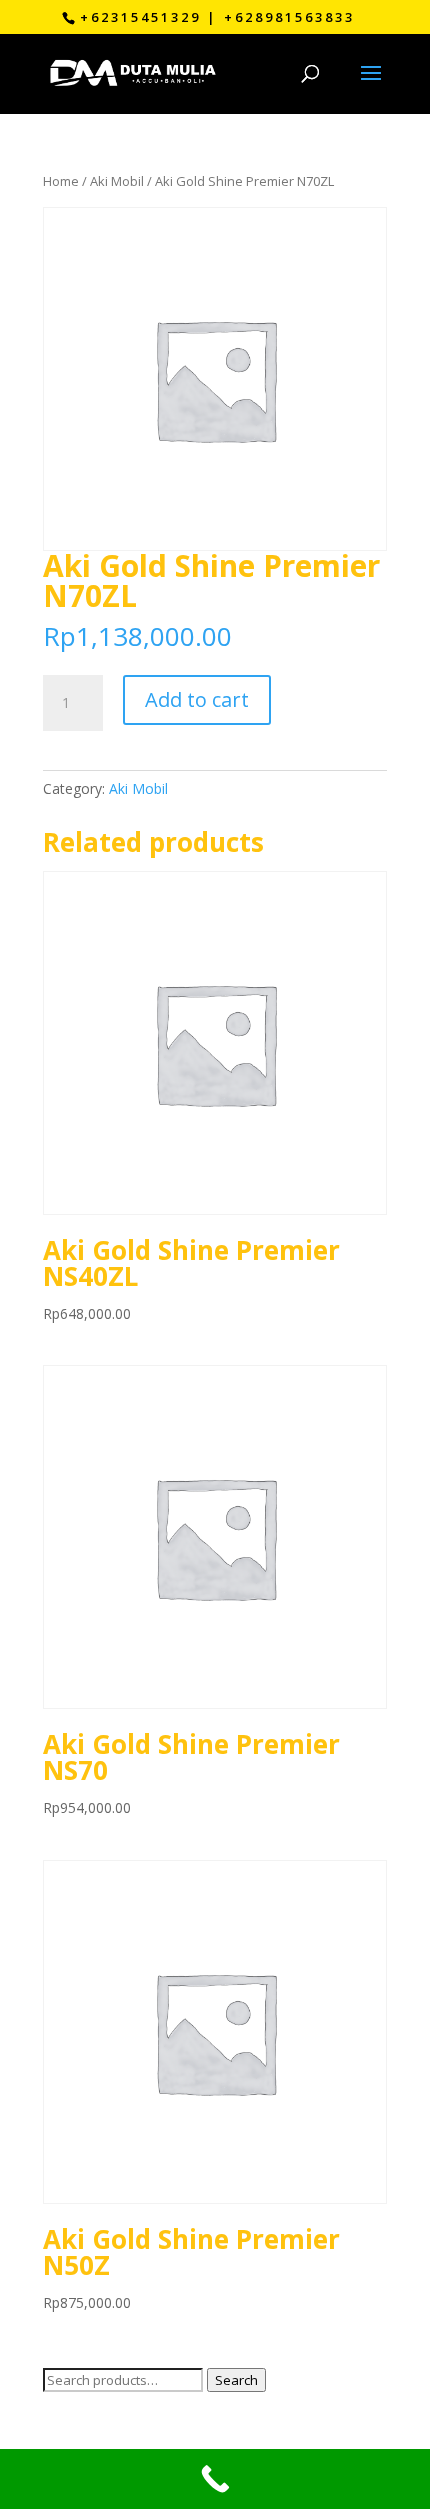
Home (61, 181)
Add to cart (197, 699)
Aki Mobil (117, 181)
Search (236, 2380)
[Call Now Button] (215, 2479)
